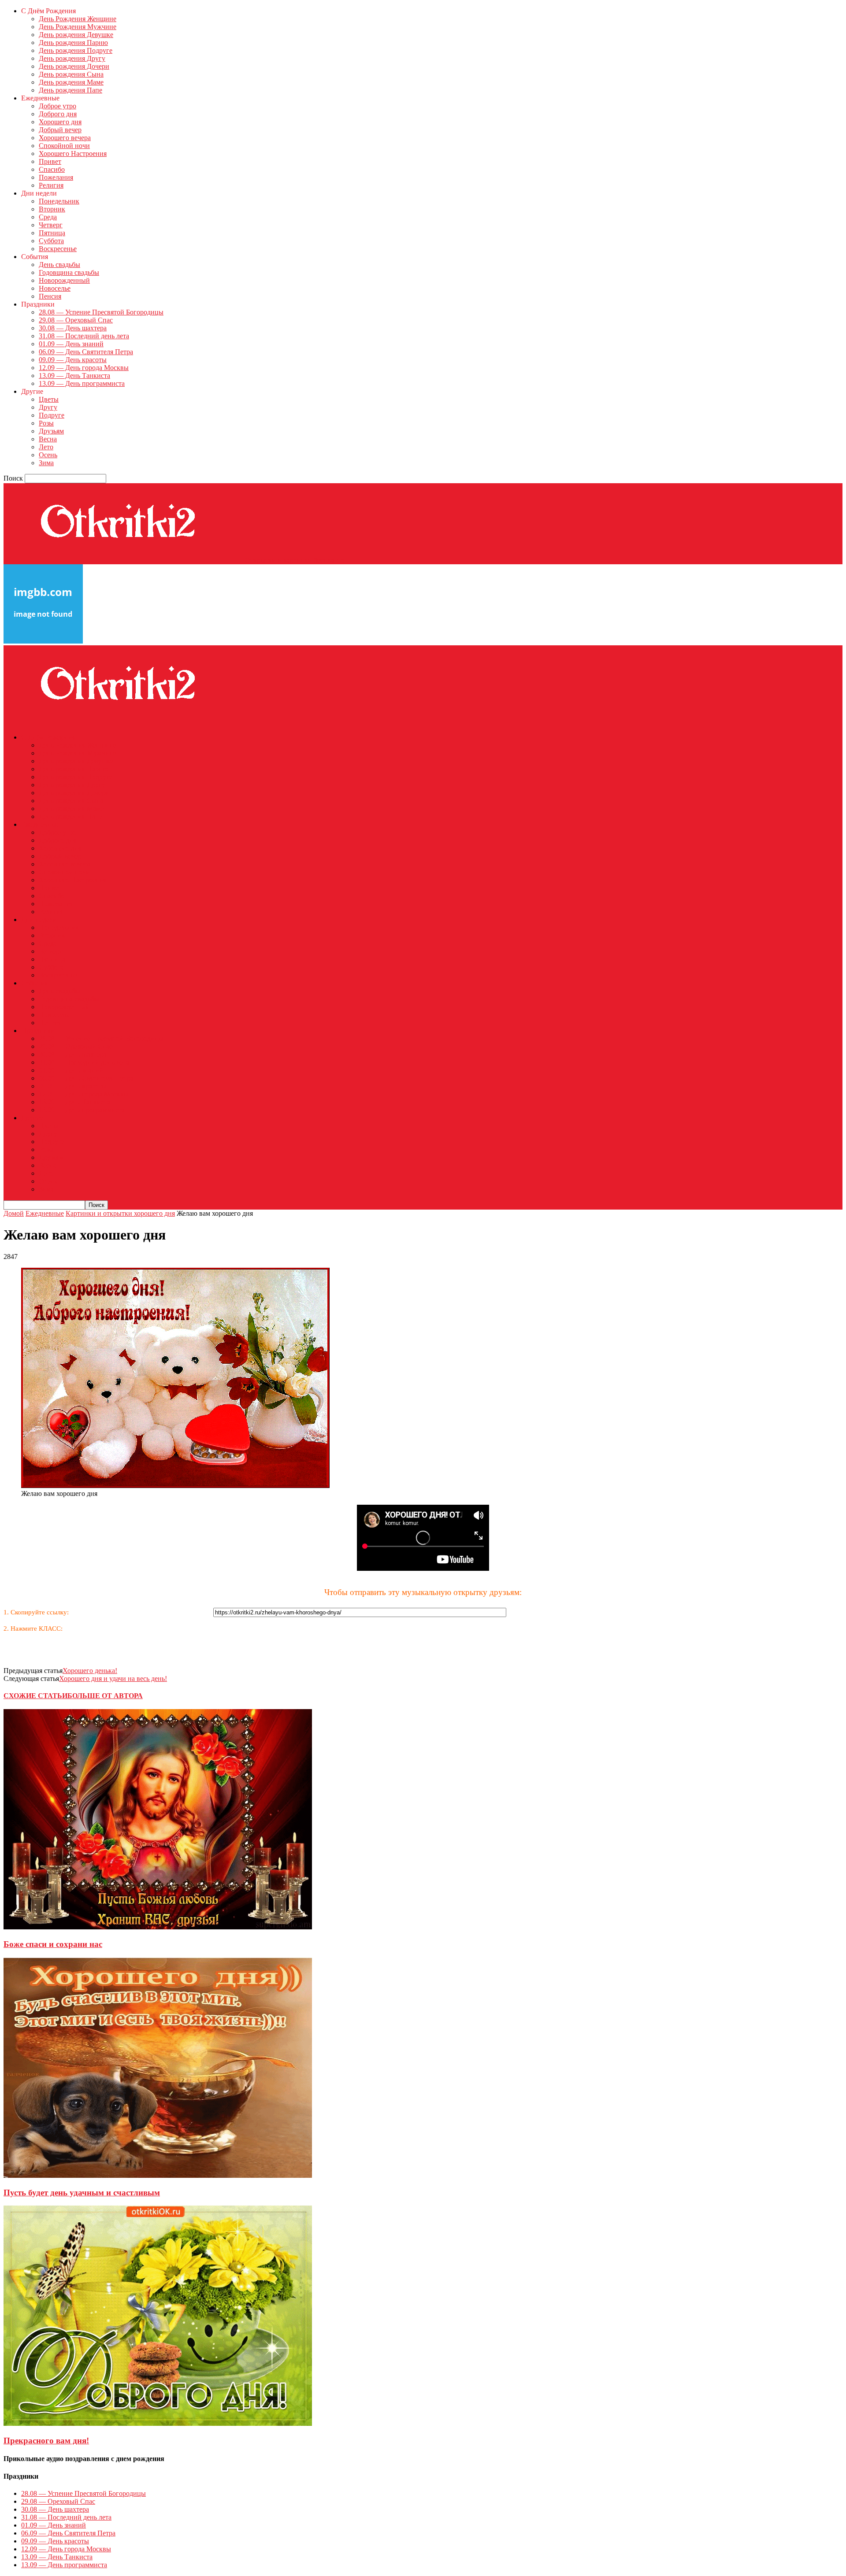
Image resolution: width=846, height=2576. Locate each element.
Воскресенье (58, 249)
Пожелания (56, 177)
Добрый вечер (60, 130)
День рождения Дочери (74, 66)
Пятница (52, 233)
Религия (51, 185)
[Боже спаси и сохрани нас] (158, 1927)
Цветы (49, 399)
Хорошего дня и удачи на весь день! (113, 1678)
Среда (48, 217)
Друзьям (51, 431)
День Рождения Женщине (78, 19)
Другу (48, 407)
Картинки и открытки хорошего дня (120, 1213)
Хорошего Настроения (73, 154)
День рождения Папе (70, 90)
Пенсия (50, 296)
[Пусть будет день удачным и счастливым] (158, 2175)
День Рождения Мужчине (78, 27)
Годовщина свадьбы (69, 272)
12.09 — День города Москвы (84, 368)
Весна (48, 439)
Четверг (51, 225)
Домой (14, 1213)
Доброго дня (58, 114)
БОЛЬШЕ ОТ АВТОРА (105, 1696)
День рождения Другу (72, 58)
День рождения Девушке (76, 35)
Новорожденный (64, 280)
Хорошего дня (60, 122)
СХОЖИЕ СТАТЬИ (35, 1696)
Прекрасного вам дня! (46, 2441)
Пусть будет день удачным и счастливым (82, 2193)
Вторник (52, 209)
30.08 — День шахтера (73, 328)
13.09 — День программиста (82, 383)
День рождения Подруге (76, 50)
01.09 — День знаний (71, 344)
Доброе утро (58, 106)
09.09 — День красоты (73, 360)
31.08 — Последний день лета (84, 336)
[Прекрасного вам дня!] (158, 2423)
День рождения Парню (73, 43)
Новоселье (55, 288)
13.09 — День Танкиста (74, 376)
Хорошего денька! (90, 1671)
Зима (46, 463)
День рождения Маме (71, 82)
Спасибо (52, 169)
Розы (46, 423)
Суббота (51, 241)
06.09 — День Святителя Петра (86, 352)
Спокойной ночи (64, 146)
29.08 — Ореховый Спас (76, 320)
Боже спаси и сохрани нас (53, 1944)
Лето (46, 447)
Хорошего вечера (65, 138)
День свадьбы (59, 265)
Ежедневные (45, 1213)
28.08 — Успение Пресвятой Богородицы (101, 312)
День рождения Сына (71, 74)
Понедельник (59, 201)
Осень (48, 455)
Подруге (52, 415)
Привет (50, 161)
